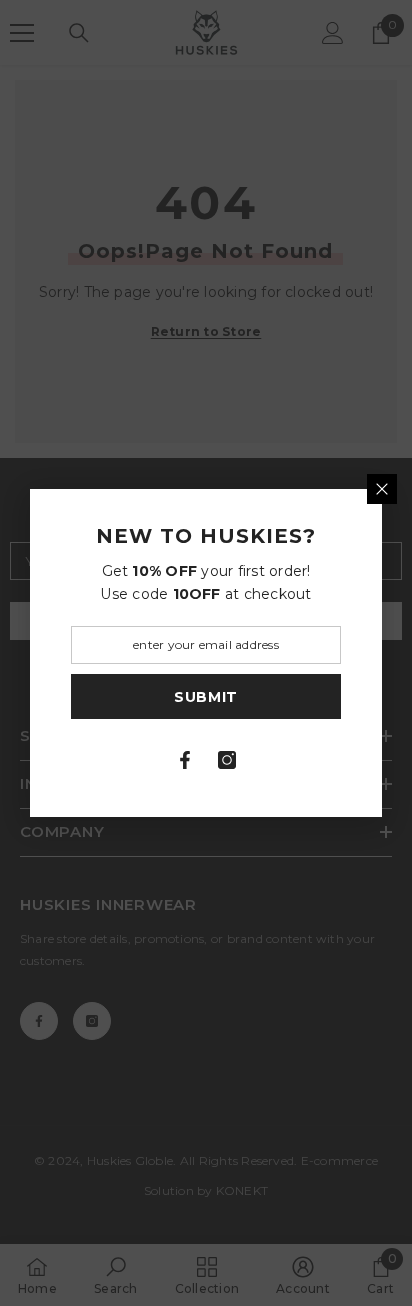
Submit (206, 697)
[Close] (382, 489)
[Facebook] (185, 760)
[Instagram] (227, 760)
